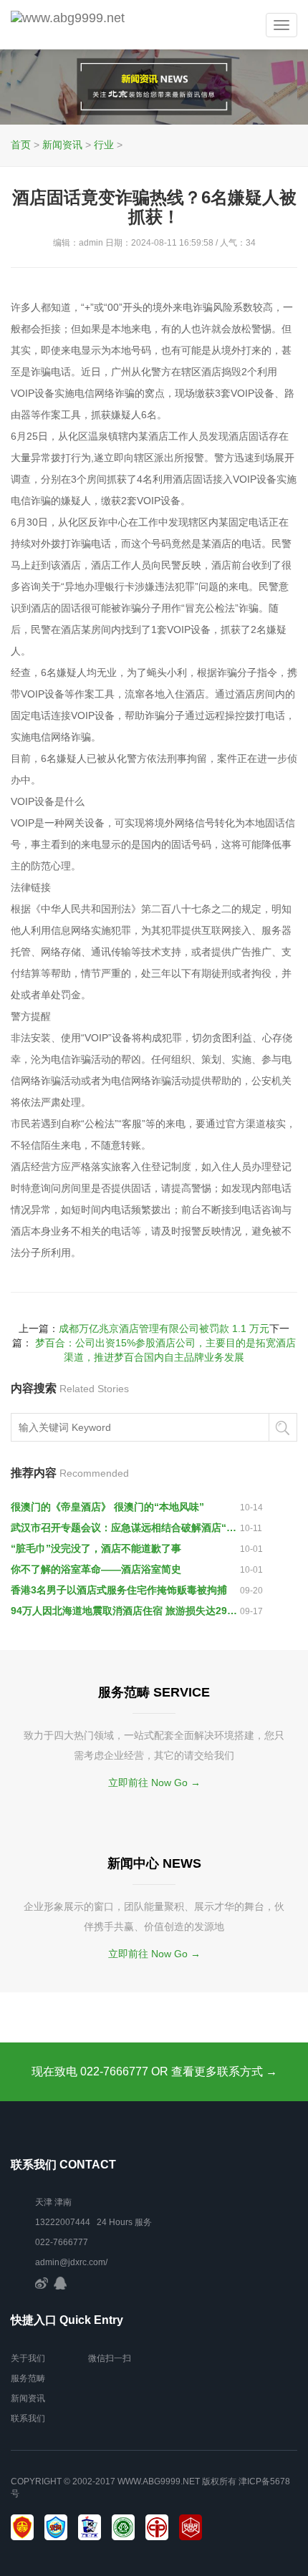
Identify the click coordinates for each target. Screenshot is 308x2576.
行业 (104, 145)
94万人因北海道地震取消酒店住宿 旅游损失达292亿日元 (125, 1611)
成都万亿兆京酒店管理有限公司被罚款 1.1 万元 (164, 1328)
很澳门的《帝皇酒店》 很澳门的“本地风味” (107, 1507)
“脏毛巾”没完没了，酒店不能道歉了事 (96, 1548)
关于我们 (28, 2358)
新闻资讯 (62, 145)
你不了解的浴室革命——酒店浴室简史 (96, 1569)
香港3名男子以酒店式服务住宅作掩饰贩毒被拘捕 (119, 1590)
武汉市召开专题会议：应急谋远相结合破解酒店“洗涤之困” (125, 1528)
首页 (21, 145)
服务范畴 (28, 2378)
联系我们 (28, 2418)
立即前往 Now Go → (154, 1783)
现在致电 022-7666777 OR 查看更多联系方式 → (154, 2071)
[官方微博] (42, 2282)
